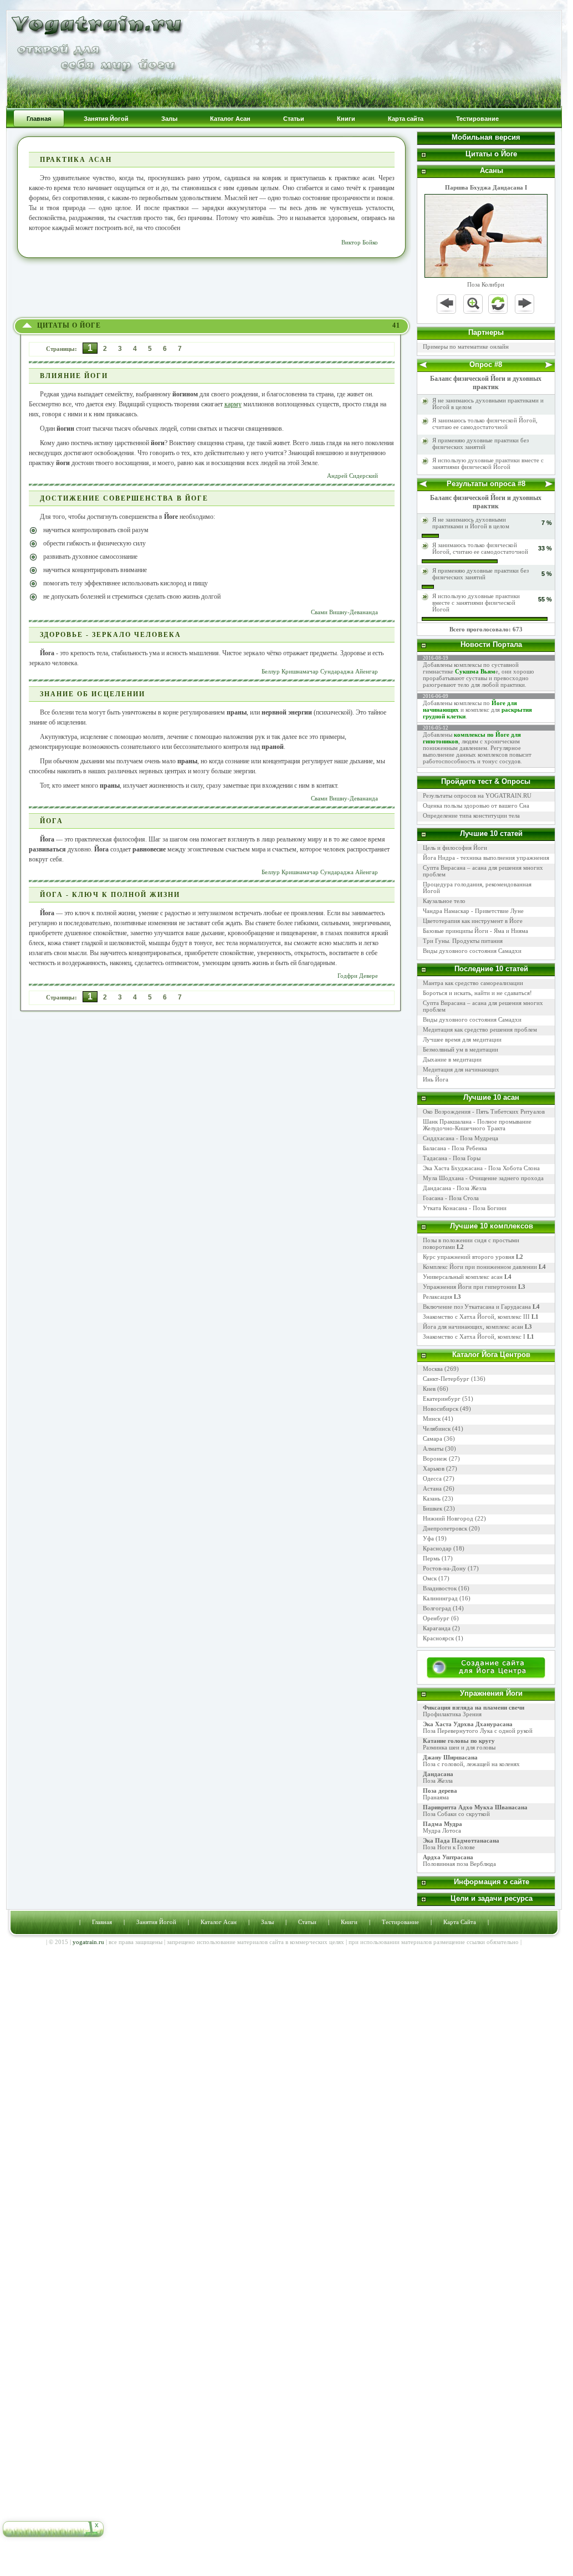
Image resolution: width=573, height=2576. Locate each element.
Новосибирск (441, 1409)
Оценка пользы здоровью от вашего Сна (476, 805)
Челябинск (437, 1429)
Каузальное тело (444, 901)
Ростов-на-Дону (444, 1568)
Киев (429, 1389)
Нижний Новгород (448, 1518)
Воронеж (435, 1458)
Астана (432, 1488)
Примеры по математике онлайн (466, 346)
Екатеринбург (442, 1399)
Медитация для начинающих (461, 1069)
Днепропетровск (445, 1528)
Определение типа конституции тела (471, 815)
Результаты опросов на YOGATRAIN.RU (477, 795)
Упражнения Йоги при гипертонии (474, 1287)
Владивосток (440, 1588)
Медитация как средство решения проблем (480, 1029)
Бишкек (433, 1508)
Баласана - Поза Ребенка (455, 1148)
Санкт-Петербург (446, 1379)
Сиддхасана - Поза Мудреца (461, 1138)
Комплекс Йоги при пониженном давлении (484, 1267)
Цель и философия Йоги (455, 848)
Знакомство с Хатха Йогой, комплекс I (479, 1337)
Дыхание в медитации (452, 1059)
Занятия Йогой (156, 1922)
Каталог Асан (219, 1922)
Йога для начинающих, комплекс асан (477, 1327)
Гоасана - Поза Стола (451, 1198)
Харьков (434, 1468)
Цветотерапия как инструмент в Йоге (473, 921)
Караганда (437, 1628)
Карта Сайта (460, 1922)
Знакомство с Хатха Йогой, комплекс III (481, 1317)
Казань (432, 1498)
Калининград (440, 1598)
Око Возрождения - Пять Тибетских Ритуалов (484, 1111)
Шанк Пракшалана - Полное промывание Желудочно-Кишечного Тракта (477, 1125)
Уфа (428, 1538)
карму (233, 404)
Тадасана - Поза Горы (452, 1158)
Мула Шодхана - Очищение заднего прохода (483, 1178)
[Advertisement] (212, 288)
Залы (267, 1922)
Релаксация (442, 1297)
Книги (349, 1922)
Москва (433, 1369)
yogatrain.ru (88, 1942)
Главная (102, 1922)
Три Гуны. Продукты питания (463, 941)
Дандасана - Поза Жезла (455, 1188)
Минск (432, 1419)
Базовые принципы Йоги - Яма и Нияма (475, 931)
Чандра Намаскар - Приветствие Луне (473, 911)
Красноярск (438, 1638)
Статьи (307, 1922)
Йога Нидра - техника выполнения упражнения (486, 858)
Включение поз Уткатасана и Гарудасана (481, 1307)
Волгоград (437, 1608)
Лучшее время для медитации (462, 1039)
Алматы (433, 1448)
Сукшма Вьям (475, 671)
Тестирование (400, 1922)
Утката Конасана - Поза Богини (465, 1208)
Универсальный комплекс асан (467, 1277)
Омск (430, 1578)
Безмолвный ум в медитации (461, 1049)
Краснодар (437, 1548)
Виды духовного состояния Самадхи (472, 951)
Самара (433, 1439)
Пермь (431, 1558)
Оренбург (436, 1618)
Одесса (432, 1478)
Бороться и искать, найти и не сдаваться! (477, 993)
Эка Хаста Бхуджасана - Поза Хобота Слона (481, 1168)
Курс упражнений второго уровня (473, 1257)
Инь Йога (436, 1079)
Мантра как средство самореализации (473, 983)
